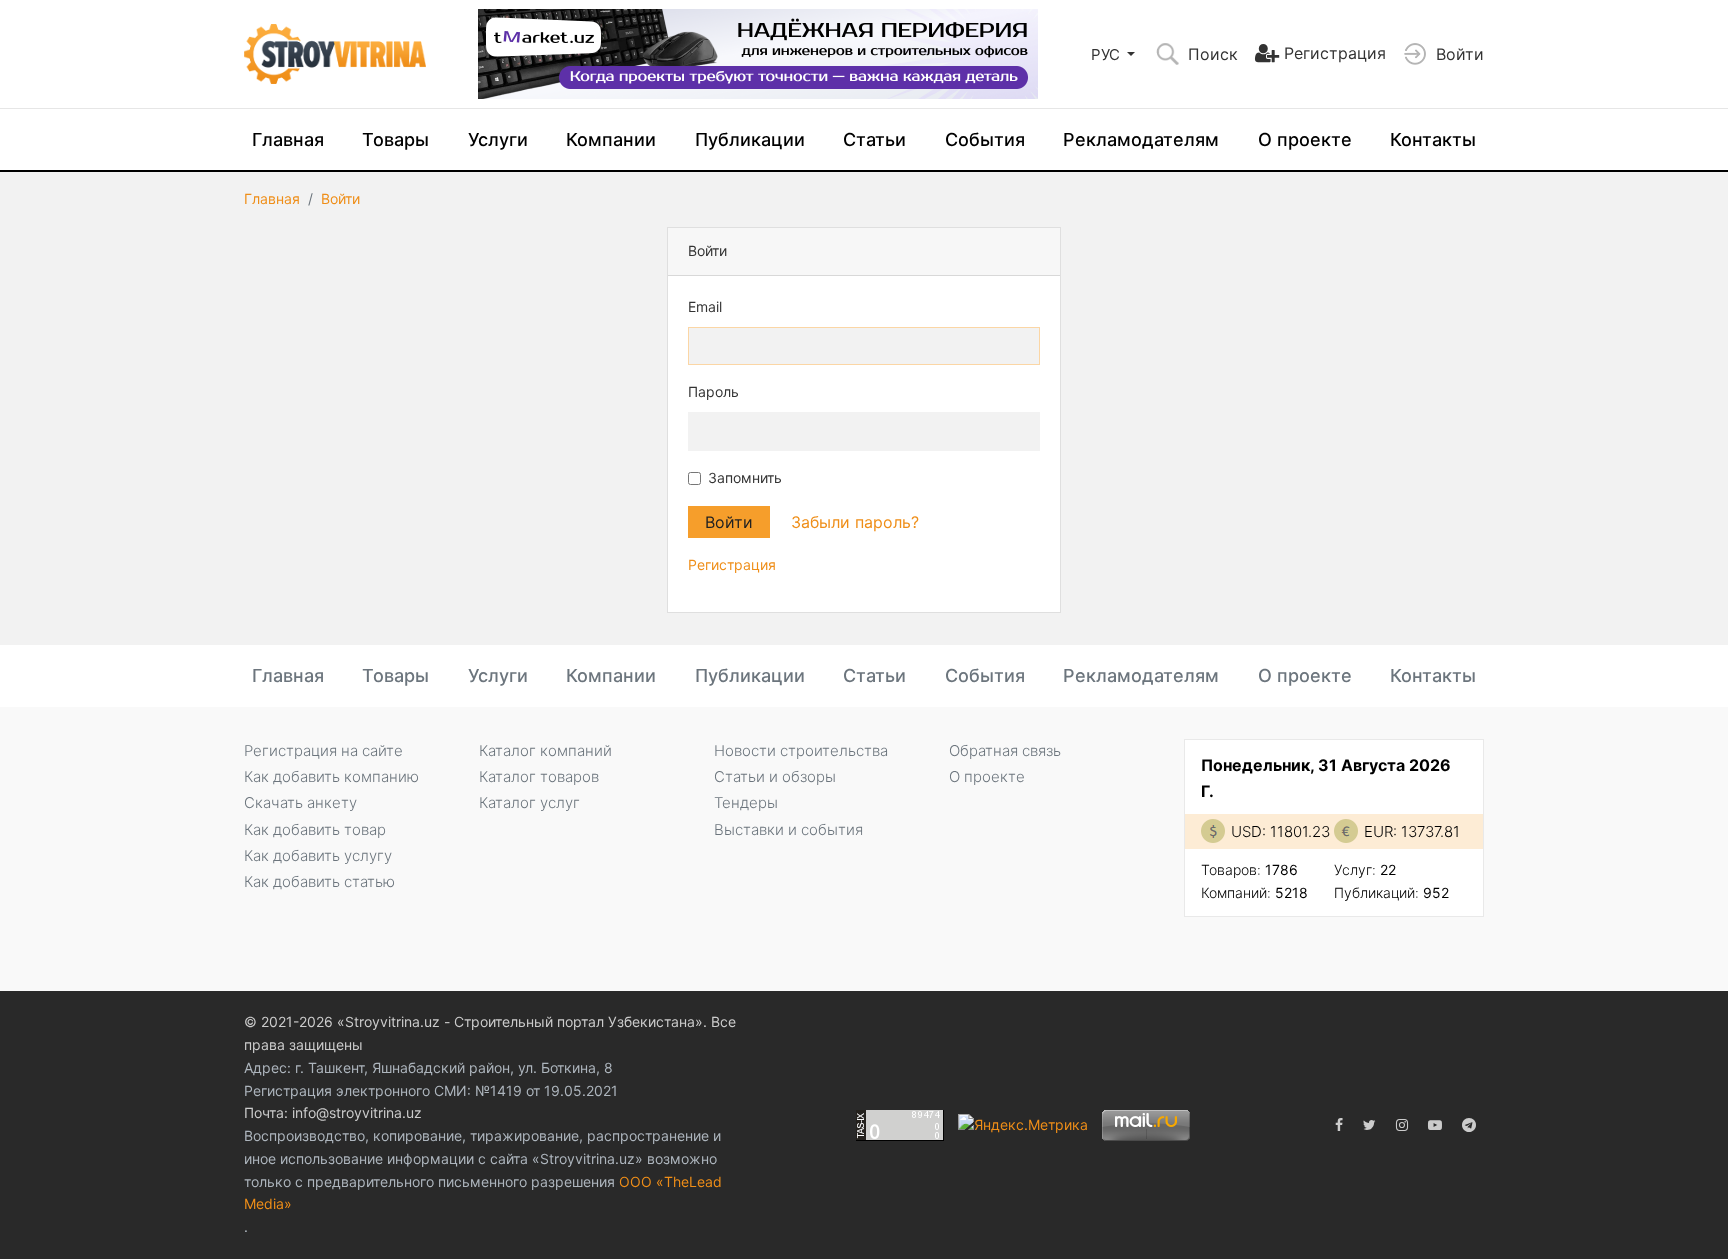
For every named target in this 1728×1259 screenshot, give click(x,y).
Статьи (874, 139)
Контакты (1433, 139)
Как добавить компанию (331, 776)
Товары (395, 139)
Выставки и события (788, 829)
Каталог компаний (545, 750)
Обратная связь (1005, 750)
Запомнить (745, 477)
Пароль (713, 391)
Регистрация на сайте (323, 750)
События (985, 139)
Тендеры (746, 802)
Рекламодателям (1141, 139)
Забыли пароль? (855, 522)
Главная (288, 139)
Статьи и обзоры (775, 776)
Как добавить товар (315, 829)
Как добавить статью (319, 881)
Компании (611, 139)
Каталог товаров (539, 776)
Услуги (498, 139)
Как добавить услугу (318, 855)
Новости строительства (801, 750)
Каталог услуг (529, 802)
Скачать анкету (300, 802)
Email (705, 306)
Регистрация (732, 564)
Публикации (750, 139)
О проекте (1305, 139)
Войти (340, 198)
